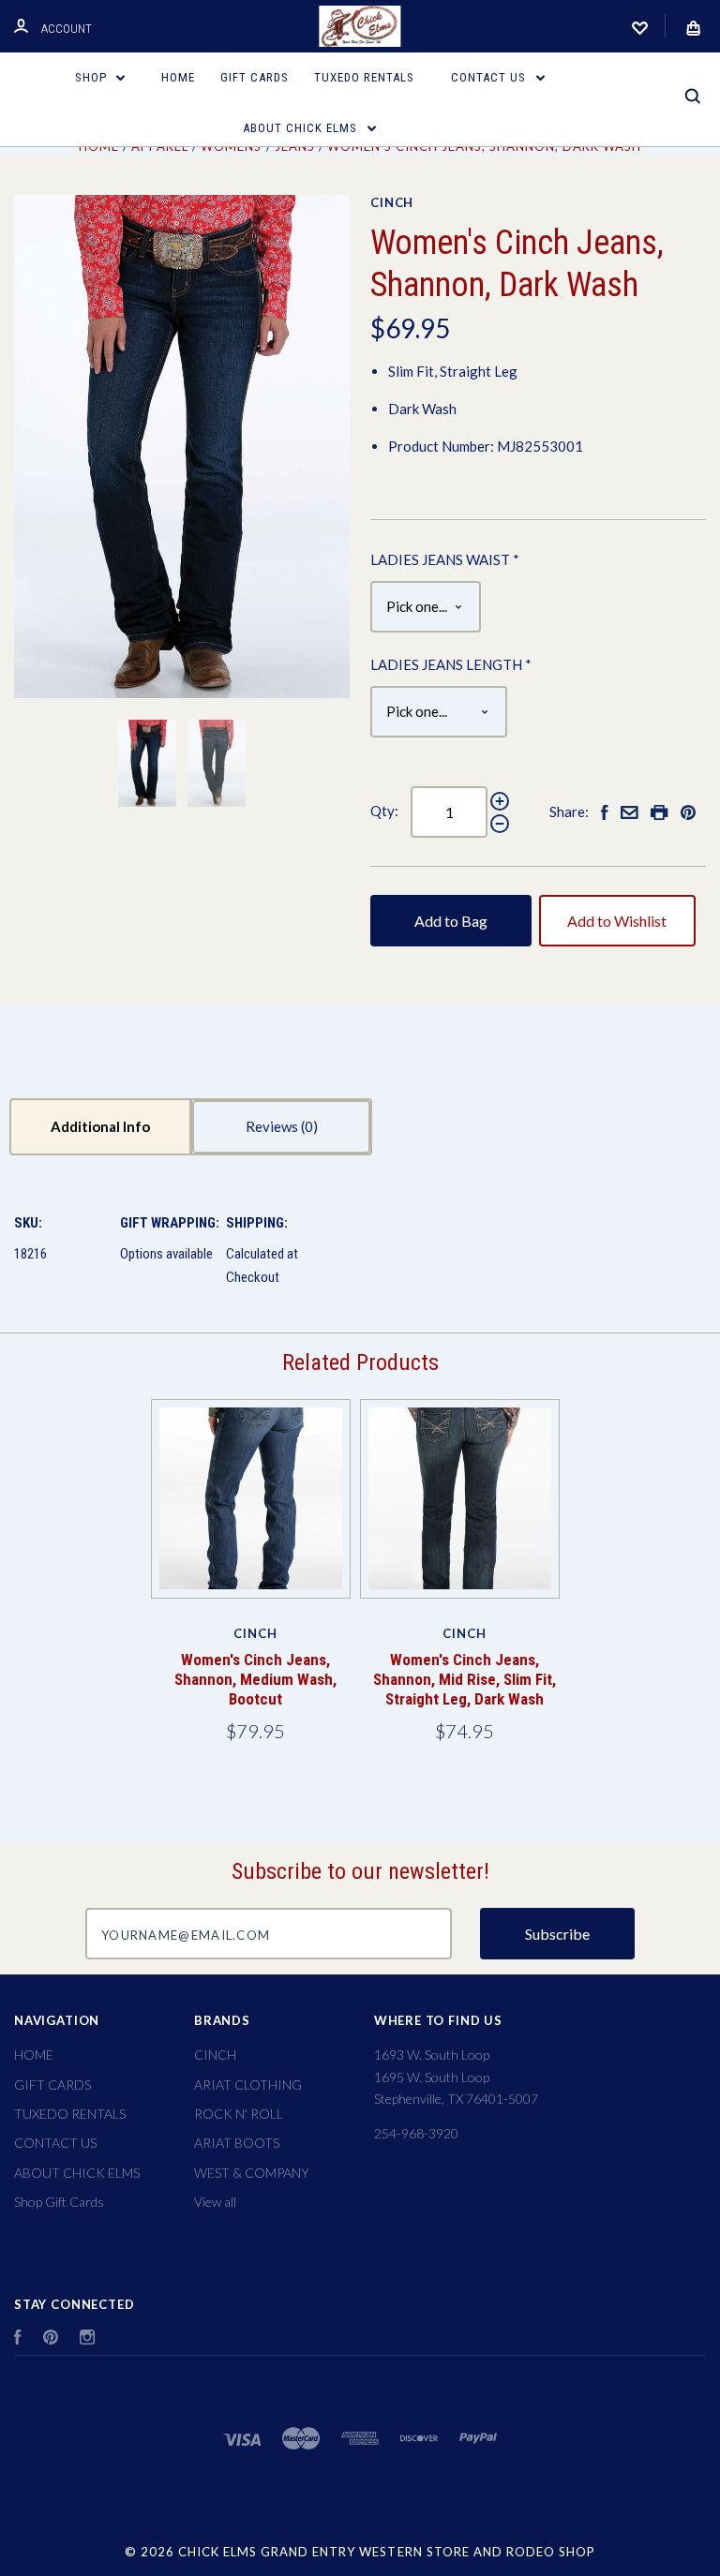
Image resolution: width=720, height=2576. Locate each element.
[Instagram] (87, 2339)
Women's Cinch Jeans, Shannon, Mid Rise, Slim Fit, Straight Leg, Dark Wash (465, 1680)
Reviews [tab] (273, 1126)
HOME (178, 77)
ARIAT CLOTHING (248, 2085)
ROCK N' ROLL (239, 2114)
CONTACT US (490, 77)
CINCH (392, 202)
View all (215, 2202)
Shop (93, 77)
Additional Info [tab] (100, 1126)
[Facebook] (18, 2339)
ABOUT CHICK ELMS (302, 128)
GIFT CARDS (255, 77)
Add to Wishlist (617, 921)
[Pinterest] (51, 2339)
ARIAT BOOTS (237, 2143)
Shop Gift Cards (59, 2202)
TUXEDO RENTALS (364, 77)
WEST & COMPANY (252, 2173)
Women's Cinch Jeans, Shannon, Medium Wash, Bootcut (255, 1680)
